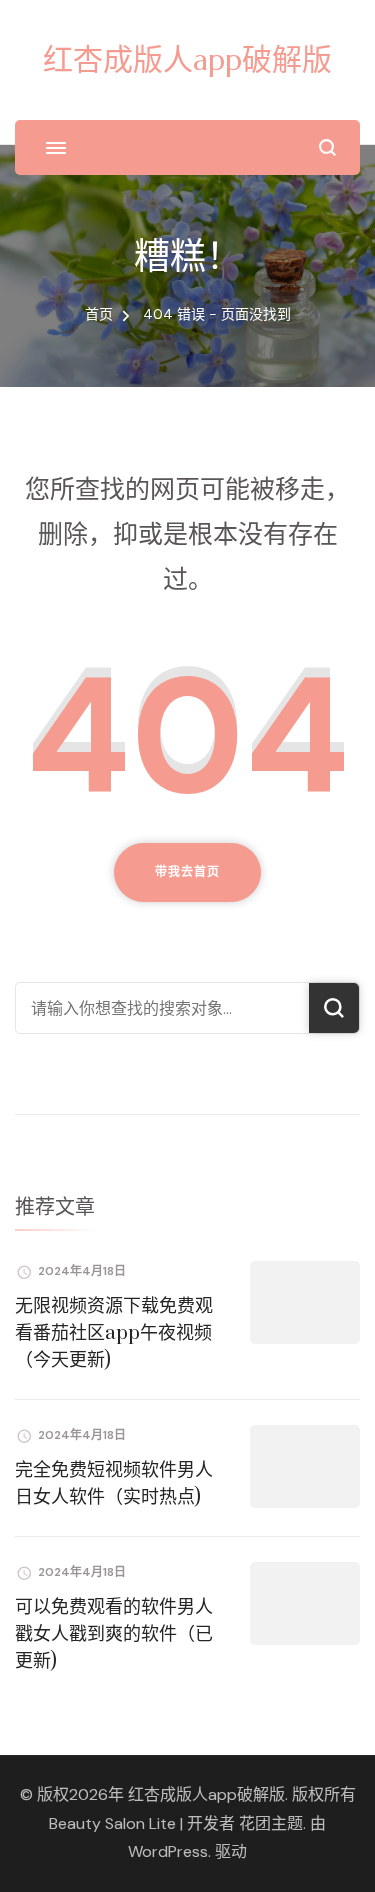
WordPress (168, 1851)
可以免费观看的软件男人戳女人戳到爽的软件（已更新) (114, 1634)
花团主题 (271, 1823)
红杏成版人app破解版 (187, 59)
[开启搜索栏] (327, 147)
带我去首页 (187, 872)
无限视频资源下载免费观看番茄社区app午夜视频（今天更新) (114, 1333)
